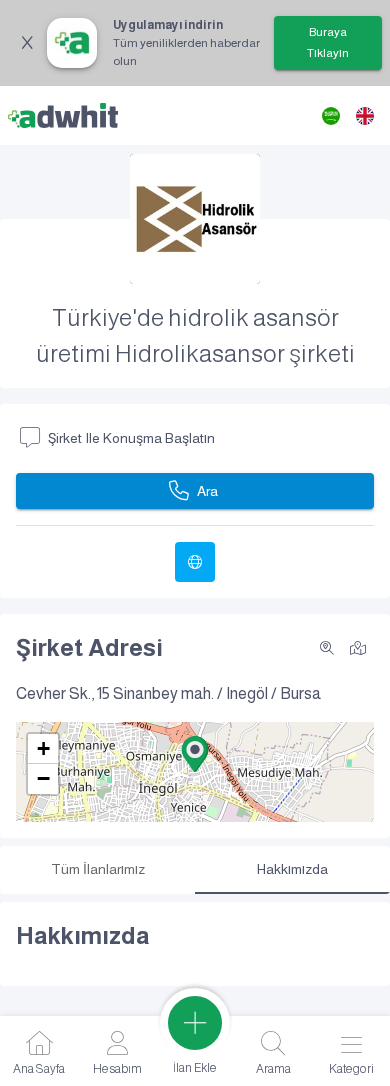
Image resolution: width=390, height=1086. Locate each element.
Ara (207, 491)
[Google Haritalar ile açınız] (358, 646)
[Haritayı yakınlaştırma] (327, 648)
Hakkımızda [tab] (292, 869)
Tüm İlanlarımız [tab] (98, 869)
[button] (195, 754)
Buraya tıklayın (328, 42)
